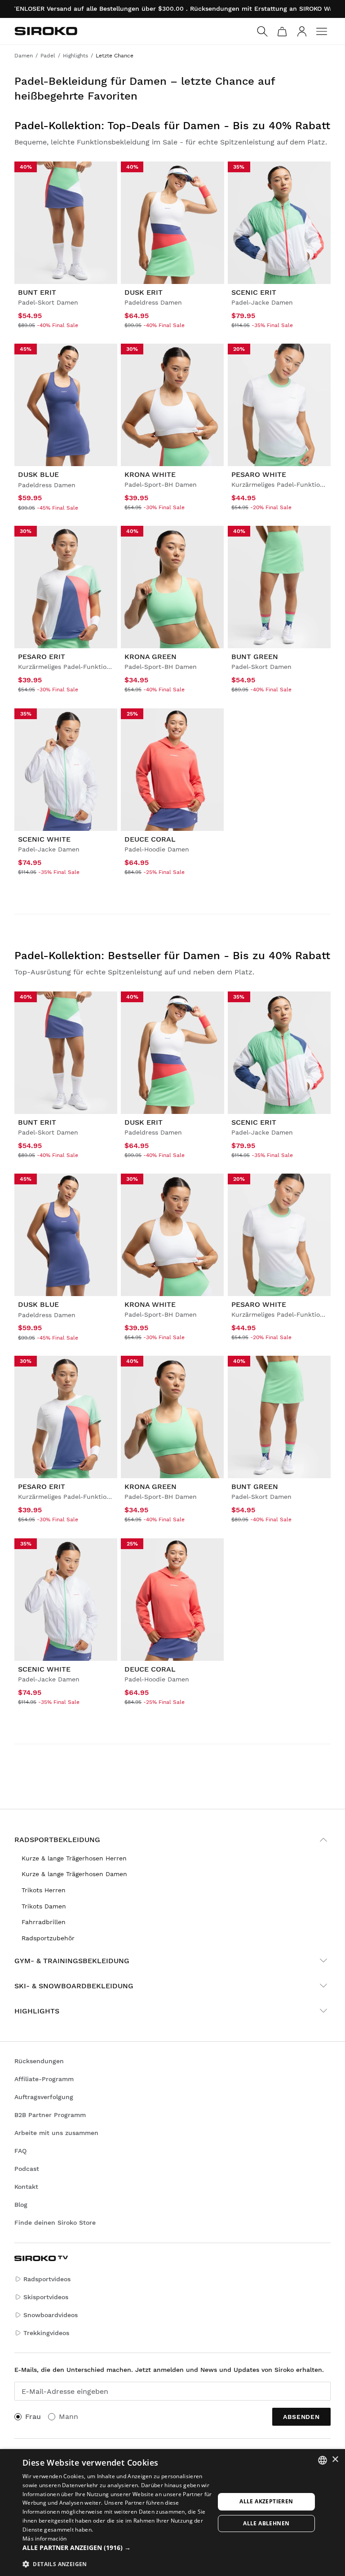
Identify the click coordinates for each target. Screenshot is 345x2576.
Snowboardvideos (51, 2315)
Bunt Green (255, 657)
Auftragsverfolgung (44, 2097)
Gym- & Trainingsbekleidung (72, 1961)
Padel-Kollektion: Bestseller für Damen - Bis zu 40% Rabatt (172, 956)
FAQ (20, 2151)
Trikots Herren (44, 1890)
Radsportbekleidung (57, 1840)
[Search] (262, 31)
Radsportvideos (47, 2279)
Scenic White (44, 839)
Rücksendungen (39, 2061)
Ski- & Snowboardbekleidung (74, 1986)
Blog (21, 2205)
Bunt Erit (37, 292)
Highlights (37, 2011)
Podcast (27, 2169)
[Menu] (322, 31)
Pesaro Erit (42, 657)
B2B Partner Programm (50, 2115)
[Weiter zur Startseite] (46, 31)
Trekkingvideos (46, 2333)
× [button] (335, 2460)
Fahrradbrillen (44, 1922)
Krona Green (150, 657)
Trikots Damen (44, 1906)
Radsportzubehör (48, 1938)
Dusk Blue (38, 474)
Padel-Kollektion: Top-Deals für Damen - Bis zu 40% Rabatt (172, 126)
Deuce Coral (150, 839)
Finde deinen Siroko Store (55, 2222)
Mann (69, 2417)
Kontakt (26, 2187)
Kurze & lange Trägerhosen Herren (74, 1858)
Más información (45, 2539)
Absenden (301, 2417)
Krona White (150, 474)
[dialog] (172, 2513)
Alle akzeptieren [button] (266, 2501)
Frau (33, 2417)
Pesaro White (259, 474)
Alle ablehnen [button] (266, 2523)
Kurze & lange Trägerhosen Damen (74, 1874)
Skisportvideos (46, 2297)
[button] (119, 2548)
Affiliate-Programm (44, 2079)
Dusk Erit (144, 292)
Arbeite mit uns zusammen (56, 2133)
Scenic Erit (254, 292)
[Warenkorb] (282, 31)
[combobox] (323, 2460)
